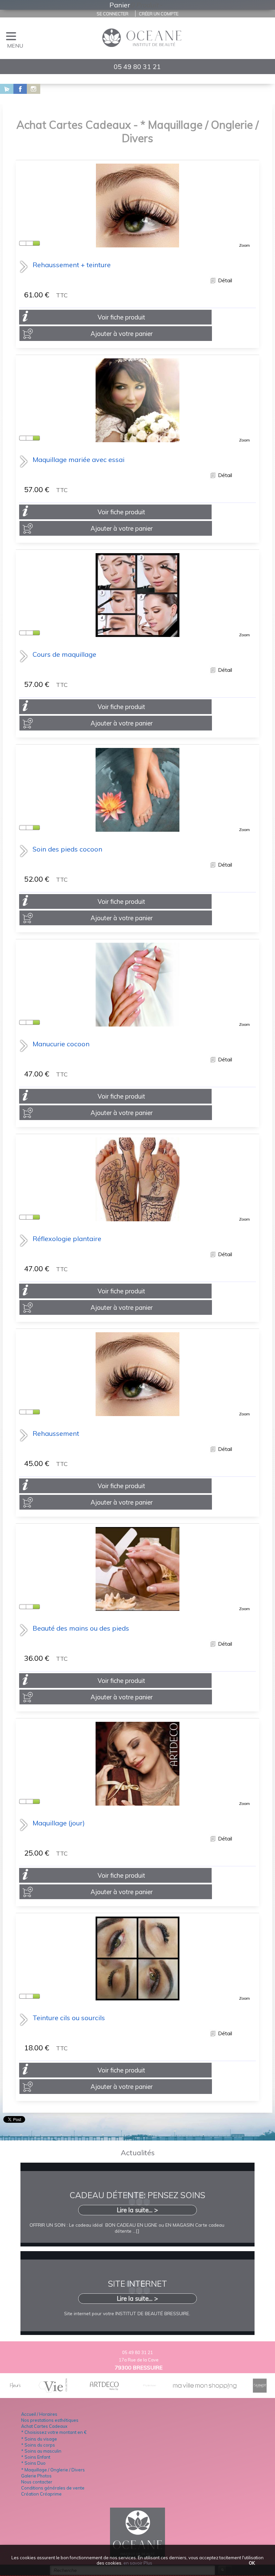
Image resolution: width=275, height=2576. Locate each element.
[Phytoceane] (150, 2390)
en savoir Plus (137, 2563)
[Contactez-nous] (3, 89)
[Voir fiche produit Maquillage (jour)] (137, 1802)
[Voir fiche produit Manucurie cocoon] (137, 1023)
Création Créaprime (41, 2494)
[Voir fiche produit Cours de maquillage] (137, 634)
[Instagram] (30, 89)
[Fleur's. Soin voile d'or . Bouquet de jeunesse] (15, 2390)
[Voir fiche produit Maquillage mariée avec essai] (137, 439)
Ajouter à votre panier (122, 334)
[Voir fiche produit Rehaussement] (137, 1413)
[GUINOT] (260, 2390)
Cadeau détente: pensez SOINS (137, 2195)
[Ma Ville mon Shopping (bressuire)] (205, 2386)
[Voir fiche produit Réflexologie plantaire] (137, 1218)
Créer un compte (159, 14)
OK (252, 2563)
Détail (224, 280)
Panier (120, 5)
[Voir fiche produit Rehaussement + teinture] (137, 244)
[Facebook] (17, 89)
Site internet (137, 2284)
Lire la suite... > (137, 2210)
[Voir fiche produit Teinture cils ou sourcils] (137, 1997)
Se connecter (113, 14)
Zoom (244, 245)
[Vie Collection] (53, 2390)
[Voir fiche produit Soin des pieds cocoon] (137, 829)
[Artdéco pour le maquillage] (105, 2390)
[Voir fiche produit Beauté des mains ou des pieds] (137, 1608)
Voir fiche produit (121, 317)
